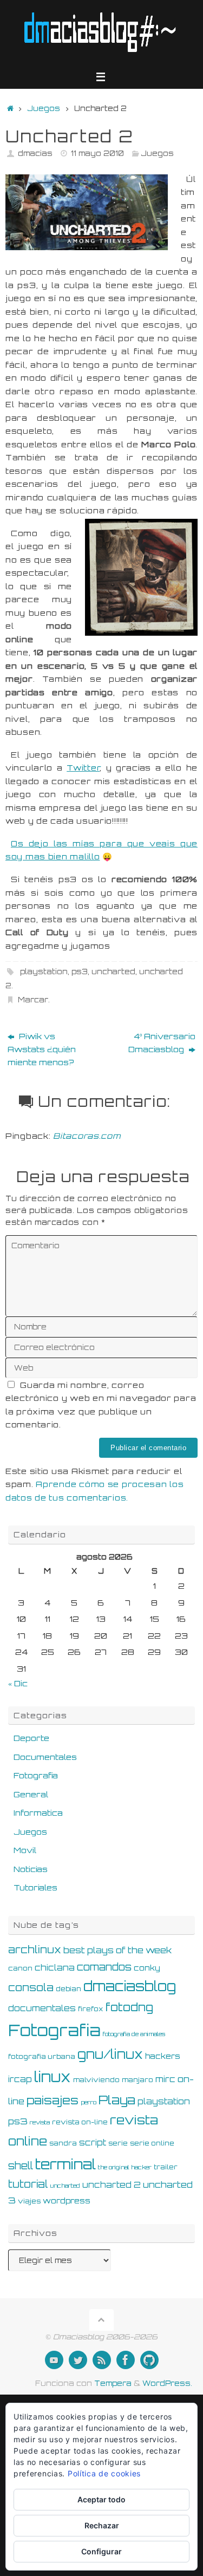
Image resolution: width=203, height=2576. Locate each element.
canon (20, 1968)
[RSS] (102, 2360)
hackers (163, 2056)
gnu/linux (110, 2054)
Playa (117, 2100)
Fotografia (36, 1775)
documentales (42, 2008)
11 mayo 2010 (97, 153)
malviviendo (96, 2079)
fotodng (129, 2007)
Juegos (44, 108)
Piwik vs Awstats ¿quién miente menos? (42, 1049)
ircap (20, 2079)
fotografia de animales (134, 2034)
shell (21, 2166)
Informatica (38, 1812)
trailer (166, 2167)
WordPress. (167, 2383)
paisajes (53, 2100)
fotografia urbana (42, 2056)
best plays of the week (117, 1950)
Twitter (83, 767)
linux (53, 2077)
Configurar (101, 2551)
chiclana (55, 1968)
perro (89, 2102)
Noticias (31, 1869)
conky (147, 1968)
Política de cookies (104, 2473)
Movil (25, 1850)
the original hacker (125, 2167)
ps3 (80, 971)
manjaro (137, 2079)
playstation (44, 971)
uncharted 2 (112, 2185)
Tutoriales (35, 1887)
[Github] (149, 2360)
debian (68, 1988)
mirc (165, 2079)
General (31, 1794)
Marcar (33, 1000)
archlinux (35, 1949)
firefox (91, 2008)
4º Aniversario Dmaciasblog (162, 1042)
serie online (152, 2143)
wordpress (67, 2200)
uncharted (113, 971)
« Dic (18, 1683)
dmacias (35, 153)
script (93, 2143)
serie (118, 2143)
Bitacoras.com (87, 1136)
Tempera (113, 2383)
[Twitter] (78, 2360)
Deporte (31, 1738)
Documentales (45, 1757)
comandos (104, 1967)
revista (40, 2122)
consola (31, 1987)
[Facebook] (126, 2360)
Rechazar (102, 2525)
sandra (63, 2143)
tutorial (28, 2184)
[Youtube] (54, 2360)
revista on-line (80, 2122)
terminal (66, 2164)
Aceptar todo (101, 2499)
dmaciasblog (130, 1986)
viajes (29, 2201)
